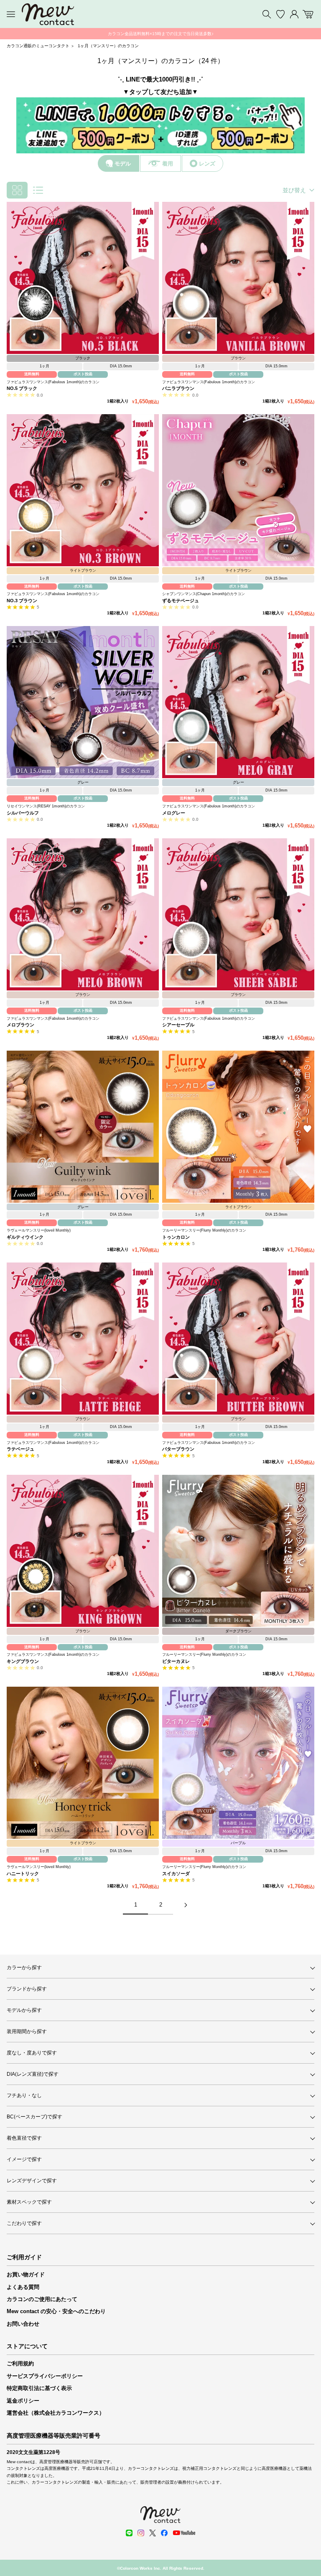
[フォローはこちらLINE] (129, 2533)
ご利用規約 (20, 2363)
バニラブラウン (178, 388)
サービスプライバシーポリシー (45, 2376)
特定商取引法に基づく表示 (39, 2388)
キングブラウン (23, 1661)
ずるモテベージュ (181, 601)
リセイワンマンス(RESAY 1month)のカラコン (46, 806)
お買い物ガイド (26, 2274)
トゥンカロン (176, 1237)
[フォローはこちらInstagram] (141, 2533)
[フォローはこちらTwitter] (153, 2533)
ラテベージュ (20, 1449)
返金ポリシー (23, 2401)
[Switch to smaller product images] (17, 190)
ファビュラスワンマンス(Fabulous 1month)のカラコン (53, 382)
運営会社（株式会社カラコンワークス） (56, 2413)
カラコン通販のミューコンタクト (38, 46)
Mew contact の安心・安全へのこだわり (56, 2311)
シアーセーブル (178, 1025)
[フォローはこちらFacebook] (164, 2533)
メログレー (174, 813)
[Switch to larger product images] (38, 190)
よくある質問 (23, 2287)
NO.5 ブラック (22, 388)
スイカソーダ (176, 1873)
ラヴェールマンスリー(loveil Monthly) (39, 1230)
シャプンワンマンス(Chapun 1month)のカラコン (204, 594)
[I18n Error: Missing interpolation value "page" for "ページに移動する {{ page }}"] (186, 1905)
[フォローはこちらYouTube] (184, 2533)
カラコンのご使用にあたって (42, 2299)
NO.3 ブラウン (22, 601)
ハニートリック (23, 1873)
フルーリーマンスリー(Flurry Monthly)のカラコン (204, 1230)
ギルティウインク (25, 1237)
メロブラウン (20, 1025)
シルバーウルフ (23, 813)
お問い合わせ (23, 2324)
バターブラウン (178, 1449)
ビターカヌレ (176, 1661)
